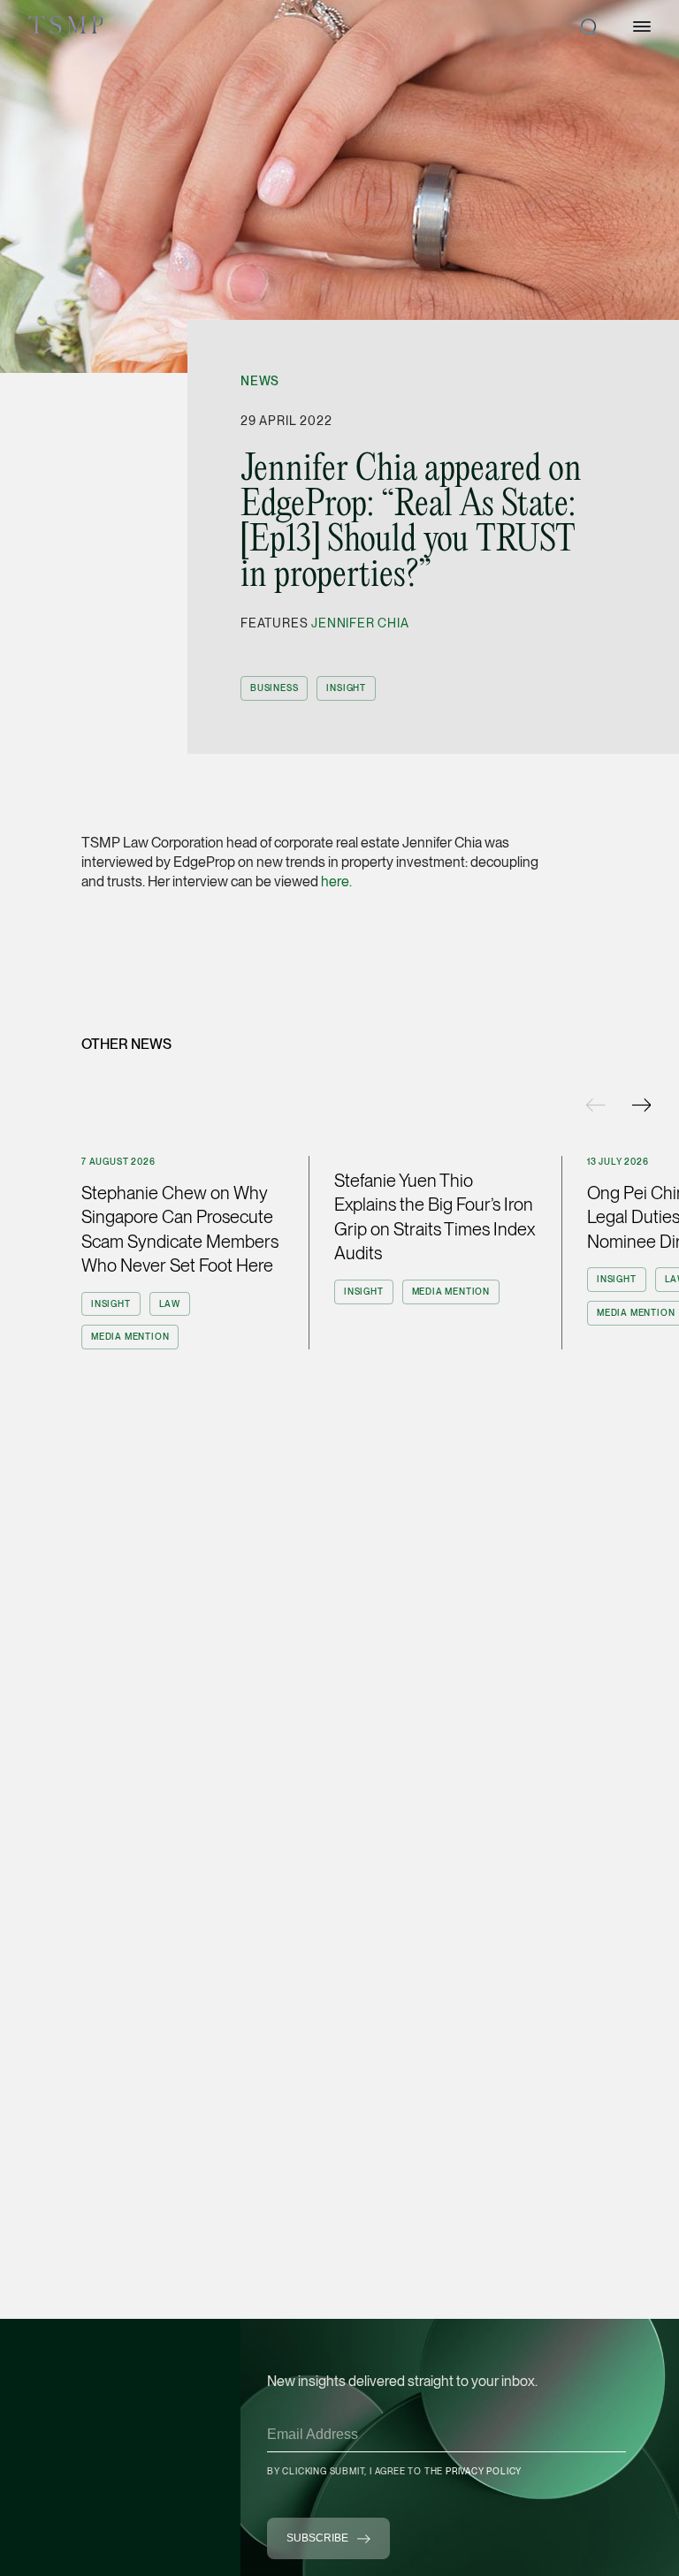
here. (336, 881)
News (260, 381)
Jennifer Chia (360, 623)
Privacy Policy (484, 2471)
